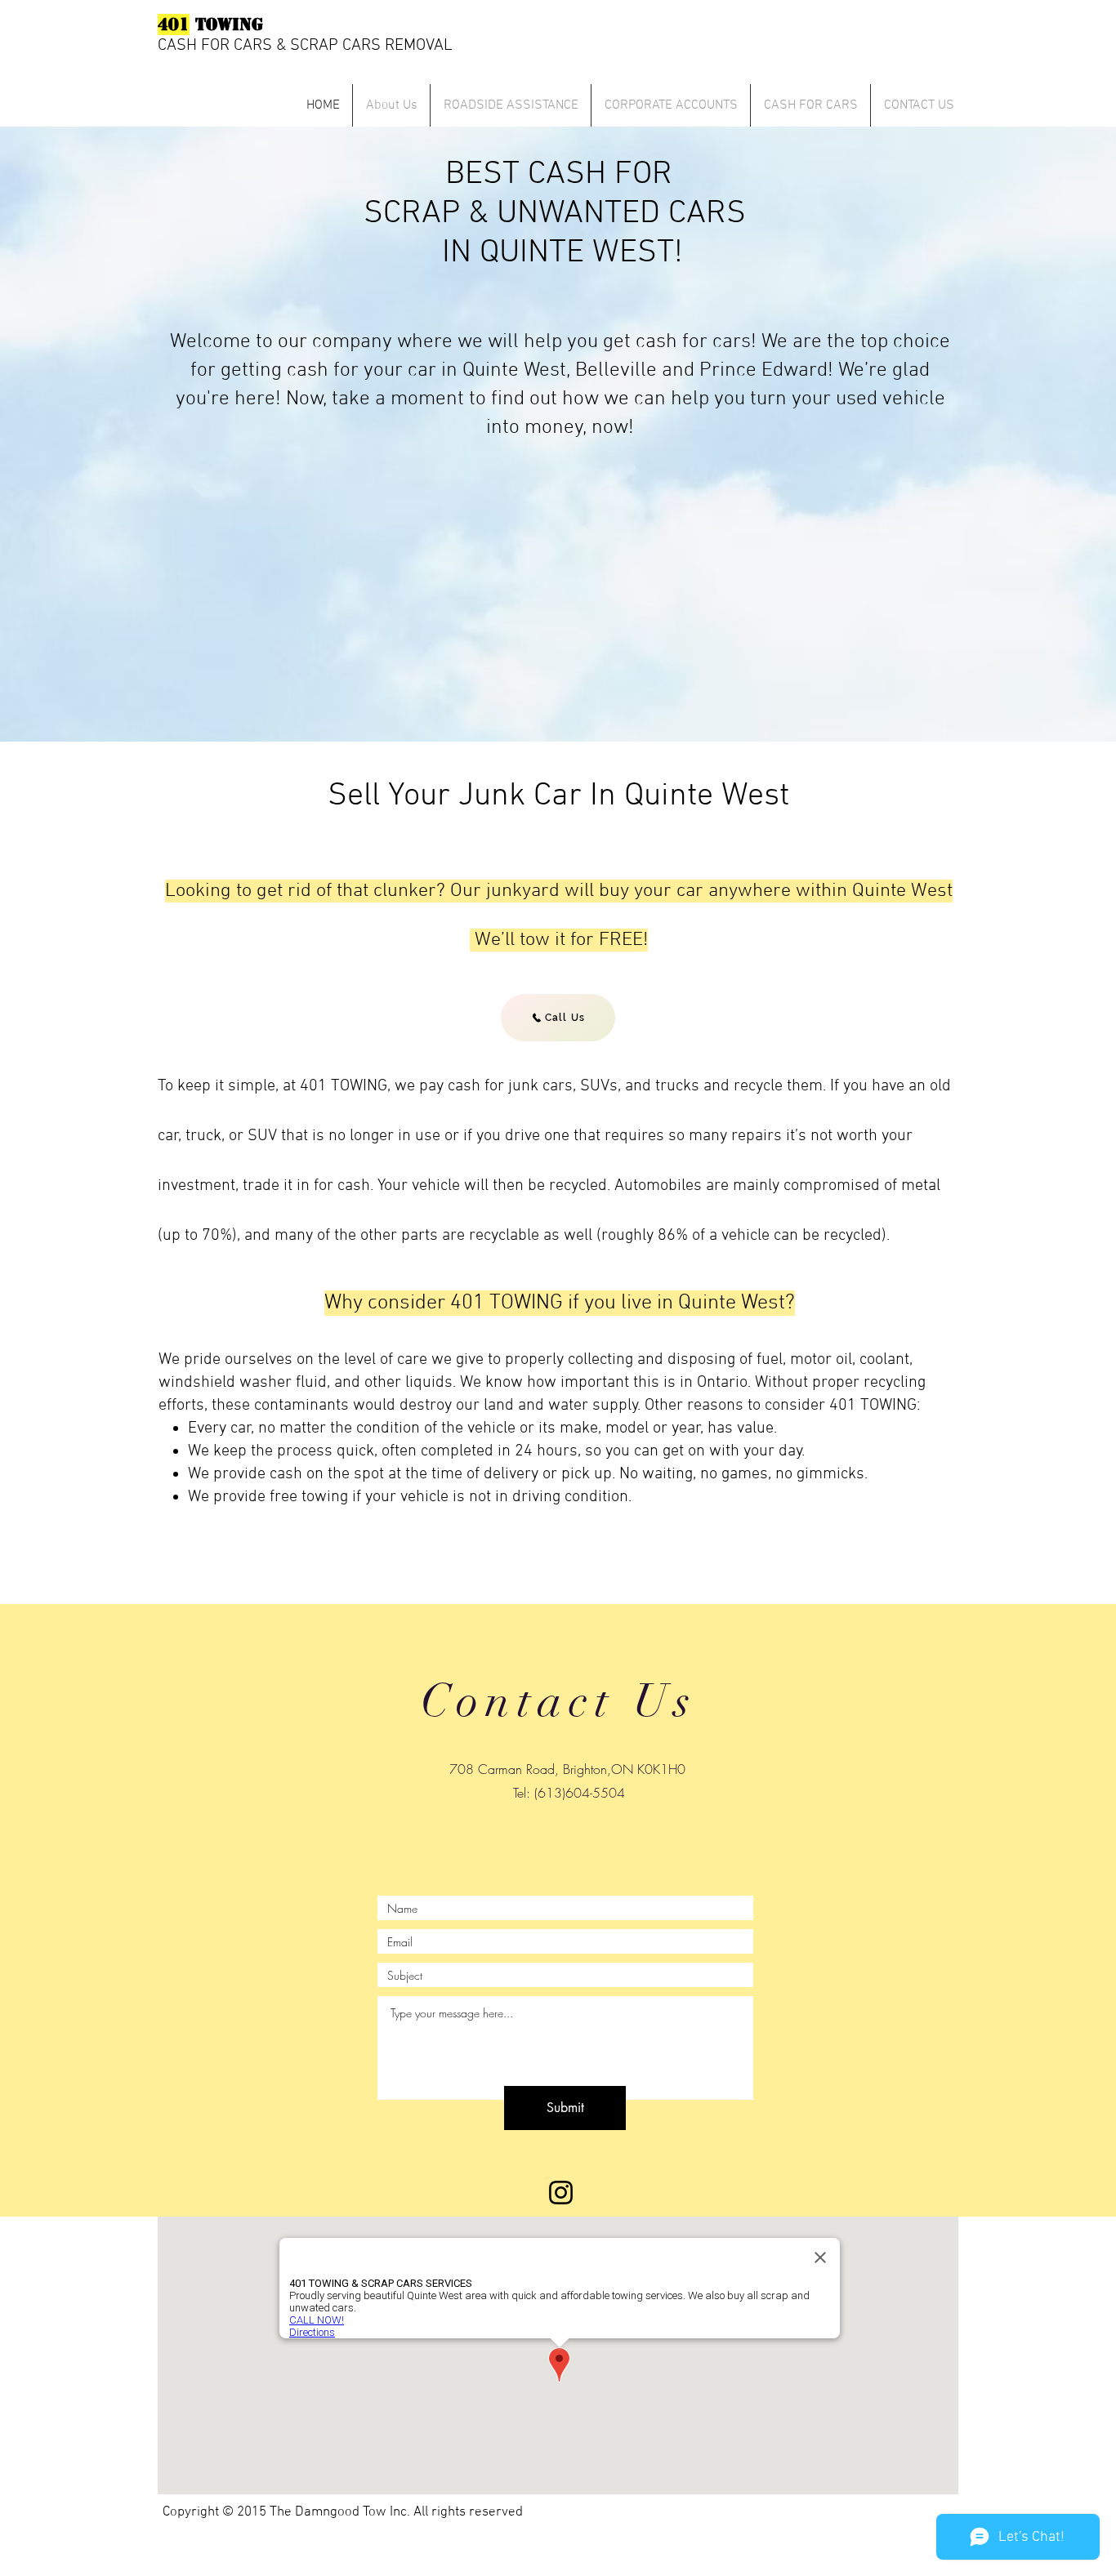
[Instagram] (561, 2193)
